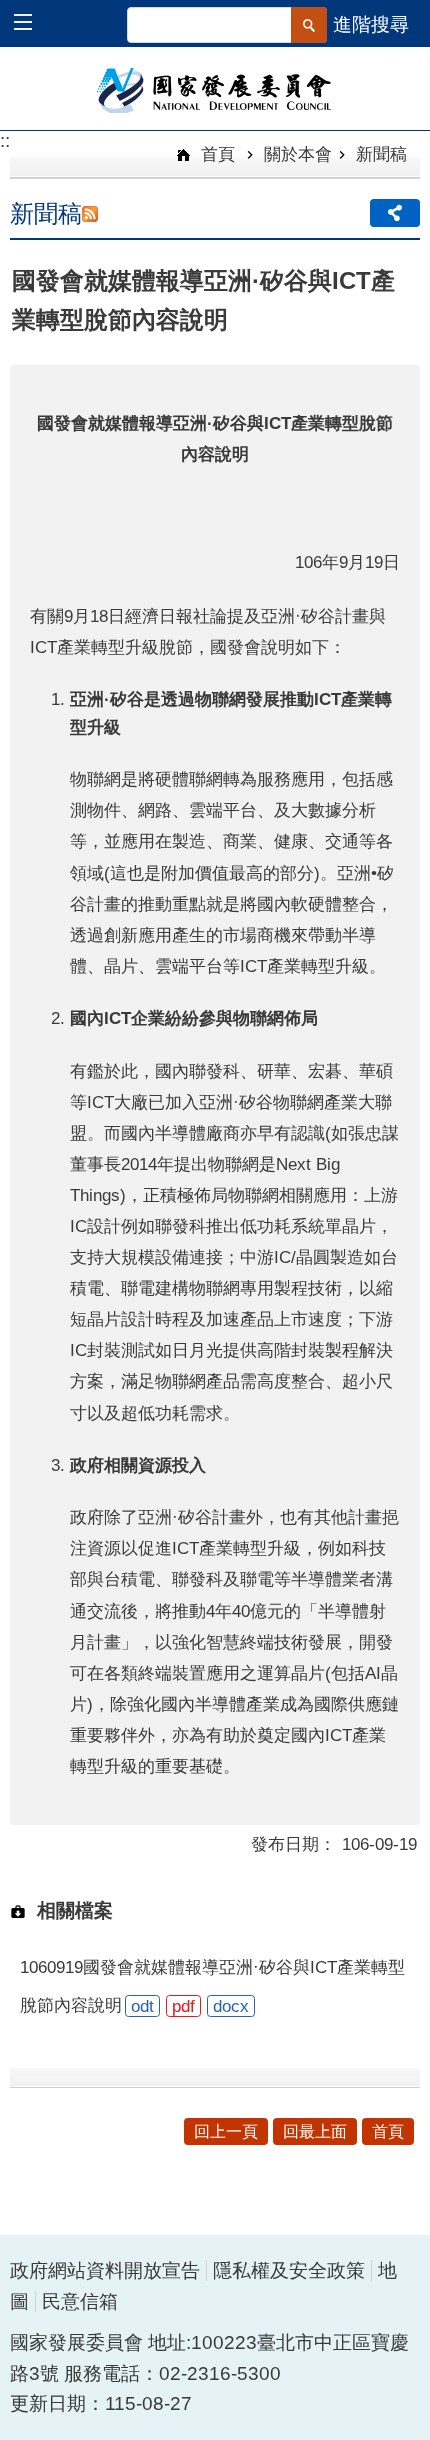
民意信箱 (80, 2301)
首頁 (215, 154)
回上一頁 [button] (226, 2131)
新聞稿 (381, 154)
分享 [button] (395, 213)
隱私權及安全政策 (289, 2270)
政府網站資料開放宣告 (105, 2270)
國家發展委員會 (215, 89)
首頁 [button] (388, 2131)
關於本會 (298, 154)
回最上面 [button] (315, 2131)
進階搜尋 (371, 24)
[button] (32, 24)
